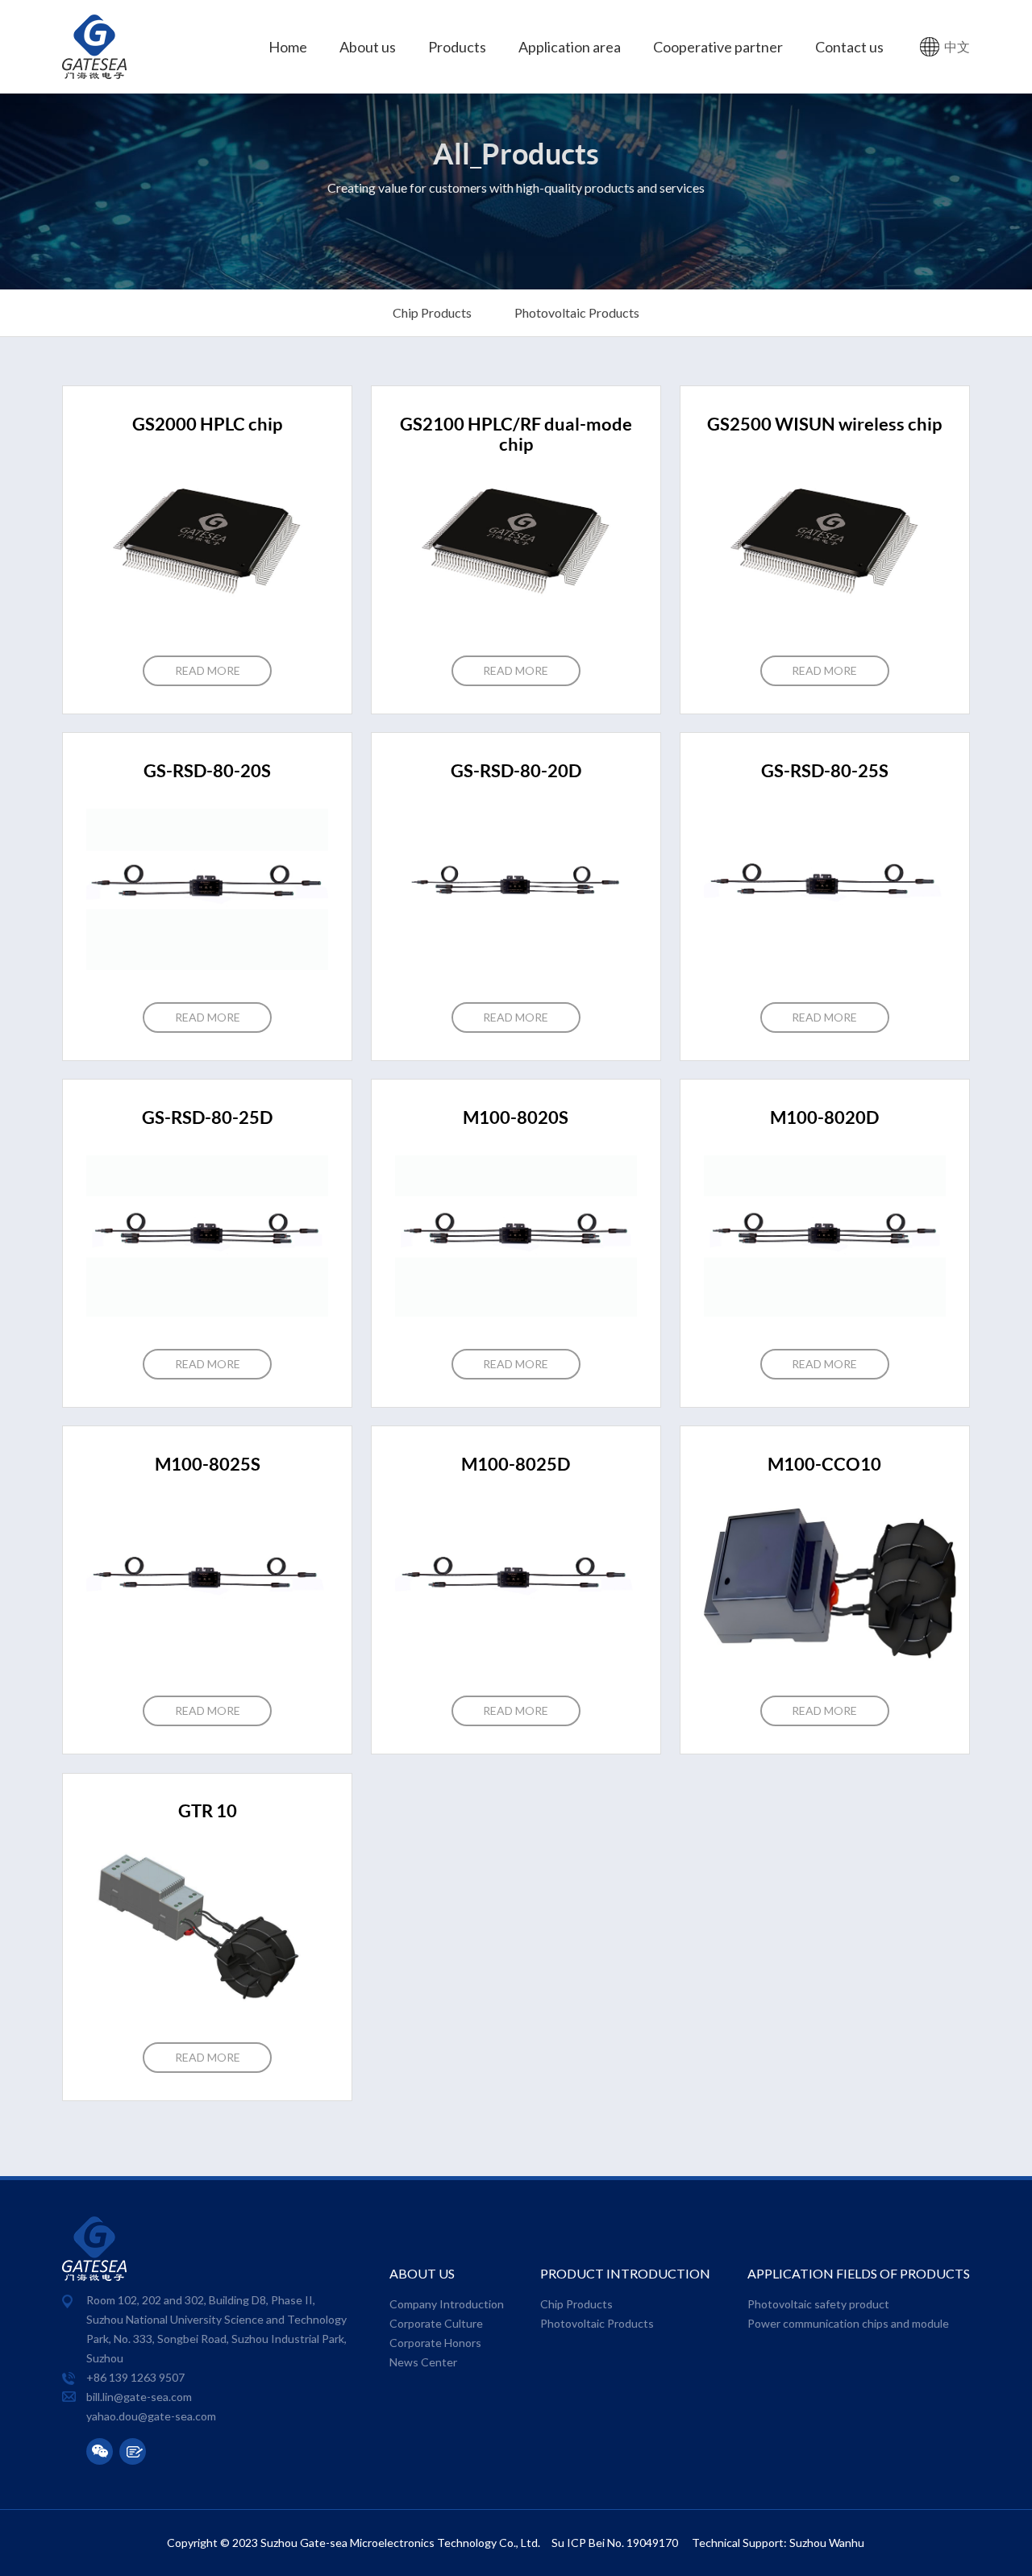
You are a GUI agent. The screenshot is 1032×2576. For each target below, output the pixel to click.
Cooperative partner (718, 47)
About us (368, 47)
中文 (957, 47)
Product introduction (625, 2274)
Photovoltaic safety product (818, 2304)
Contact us (849, 47)
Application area (570, 47)
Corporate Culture (436, 2324)
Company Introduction (447, 2304)
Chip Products (432, 313)
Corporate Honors (435, 2343)
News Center (423, 2362)
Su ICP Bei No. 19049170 (616, 2543)
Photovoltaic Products (577, 313)
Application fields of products (859, 2274)
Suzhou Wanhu (827, 2543)
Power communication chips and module (848, 2324)
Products (457, 47)
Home (288, 47)
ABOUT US (422, 2274)
